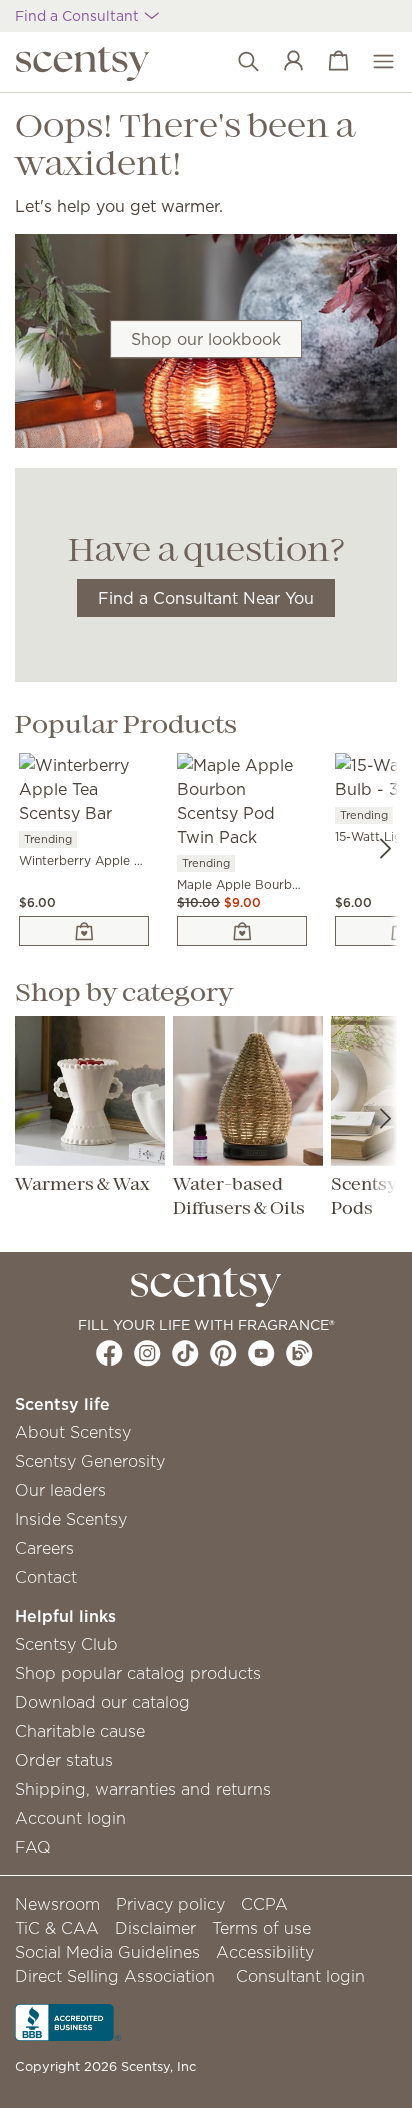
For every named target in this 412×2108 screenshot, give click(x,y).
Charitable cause (80, 1731)
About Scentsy (73, 1432)
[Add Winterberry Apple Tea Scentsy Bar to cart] (84, 931)
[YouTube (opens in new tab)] (261, 1353)
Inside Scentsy (71, 1519)
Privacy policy (170, 1904)
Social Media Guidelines (107, 1952)
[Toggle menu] (373, 62)
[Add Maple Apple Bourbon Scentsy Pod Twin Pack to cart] (242, 931)
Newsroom (57, 1904)
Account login (70, 1818)
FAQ (33, 1847)
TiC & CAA (57, 1928)
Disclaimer (155, 1928)
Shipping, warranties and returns (143, 1789)
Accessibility (265, 1952)
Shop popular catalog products (138, 1673)
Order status (64, 1760)
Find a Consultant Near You (206, 598)
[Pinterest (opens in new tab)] (223, 1353)
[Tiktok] (185, 1353)
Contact (46, 1577)
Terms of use (261, 1928)
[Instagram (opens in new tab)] (147, 1353)
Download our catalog (102, 1702)
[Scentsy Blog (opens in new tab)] (299, 1353)
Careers (44, 1548)
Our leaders (60, 1490)
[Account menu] (283, 62)
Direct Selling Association (115, 1976)
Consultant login (300, 1976)
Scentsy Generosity (90, 1461)
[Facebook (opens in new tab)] (109, 1353)
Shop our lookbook (206, 339)
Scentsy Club (66, 1644)
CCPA (264, 1904)
